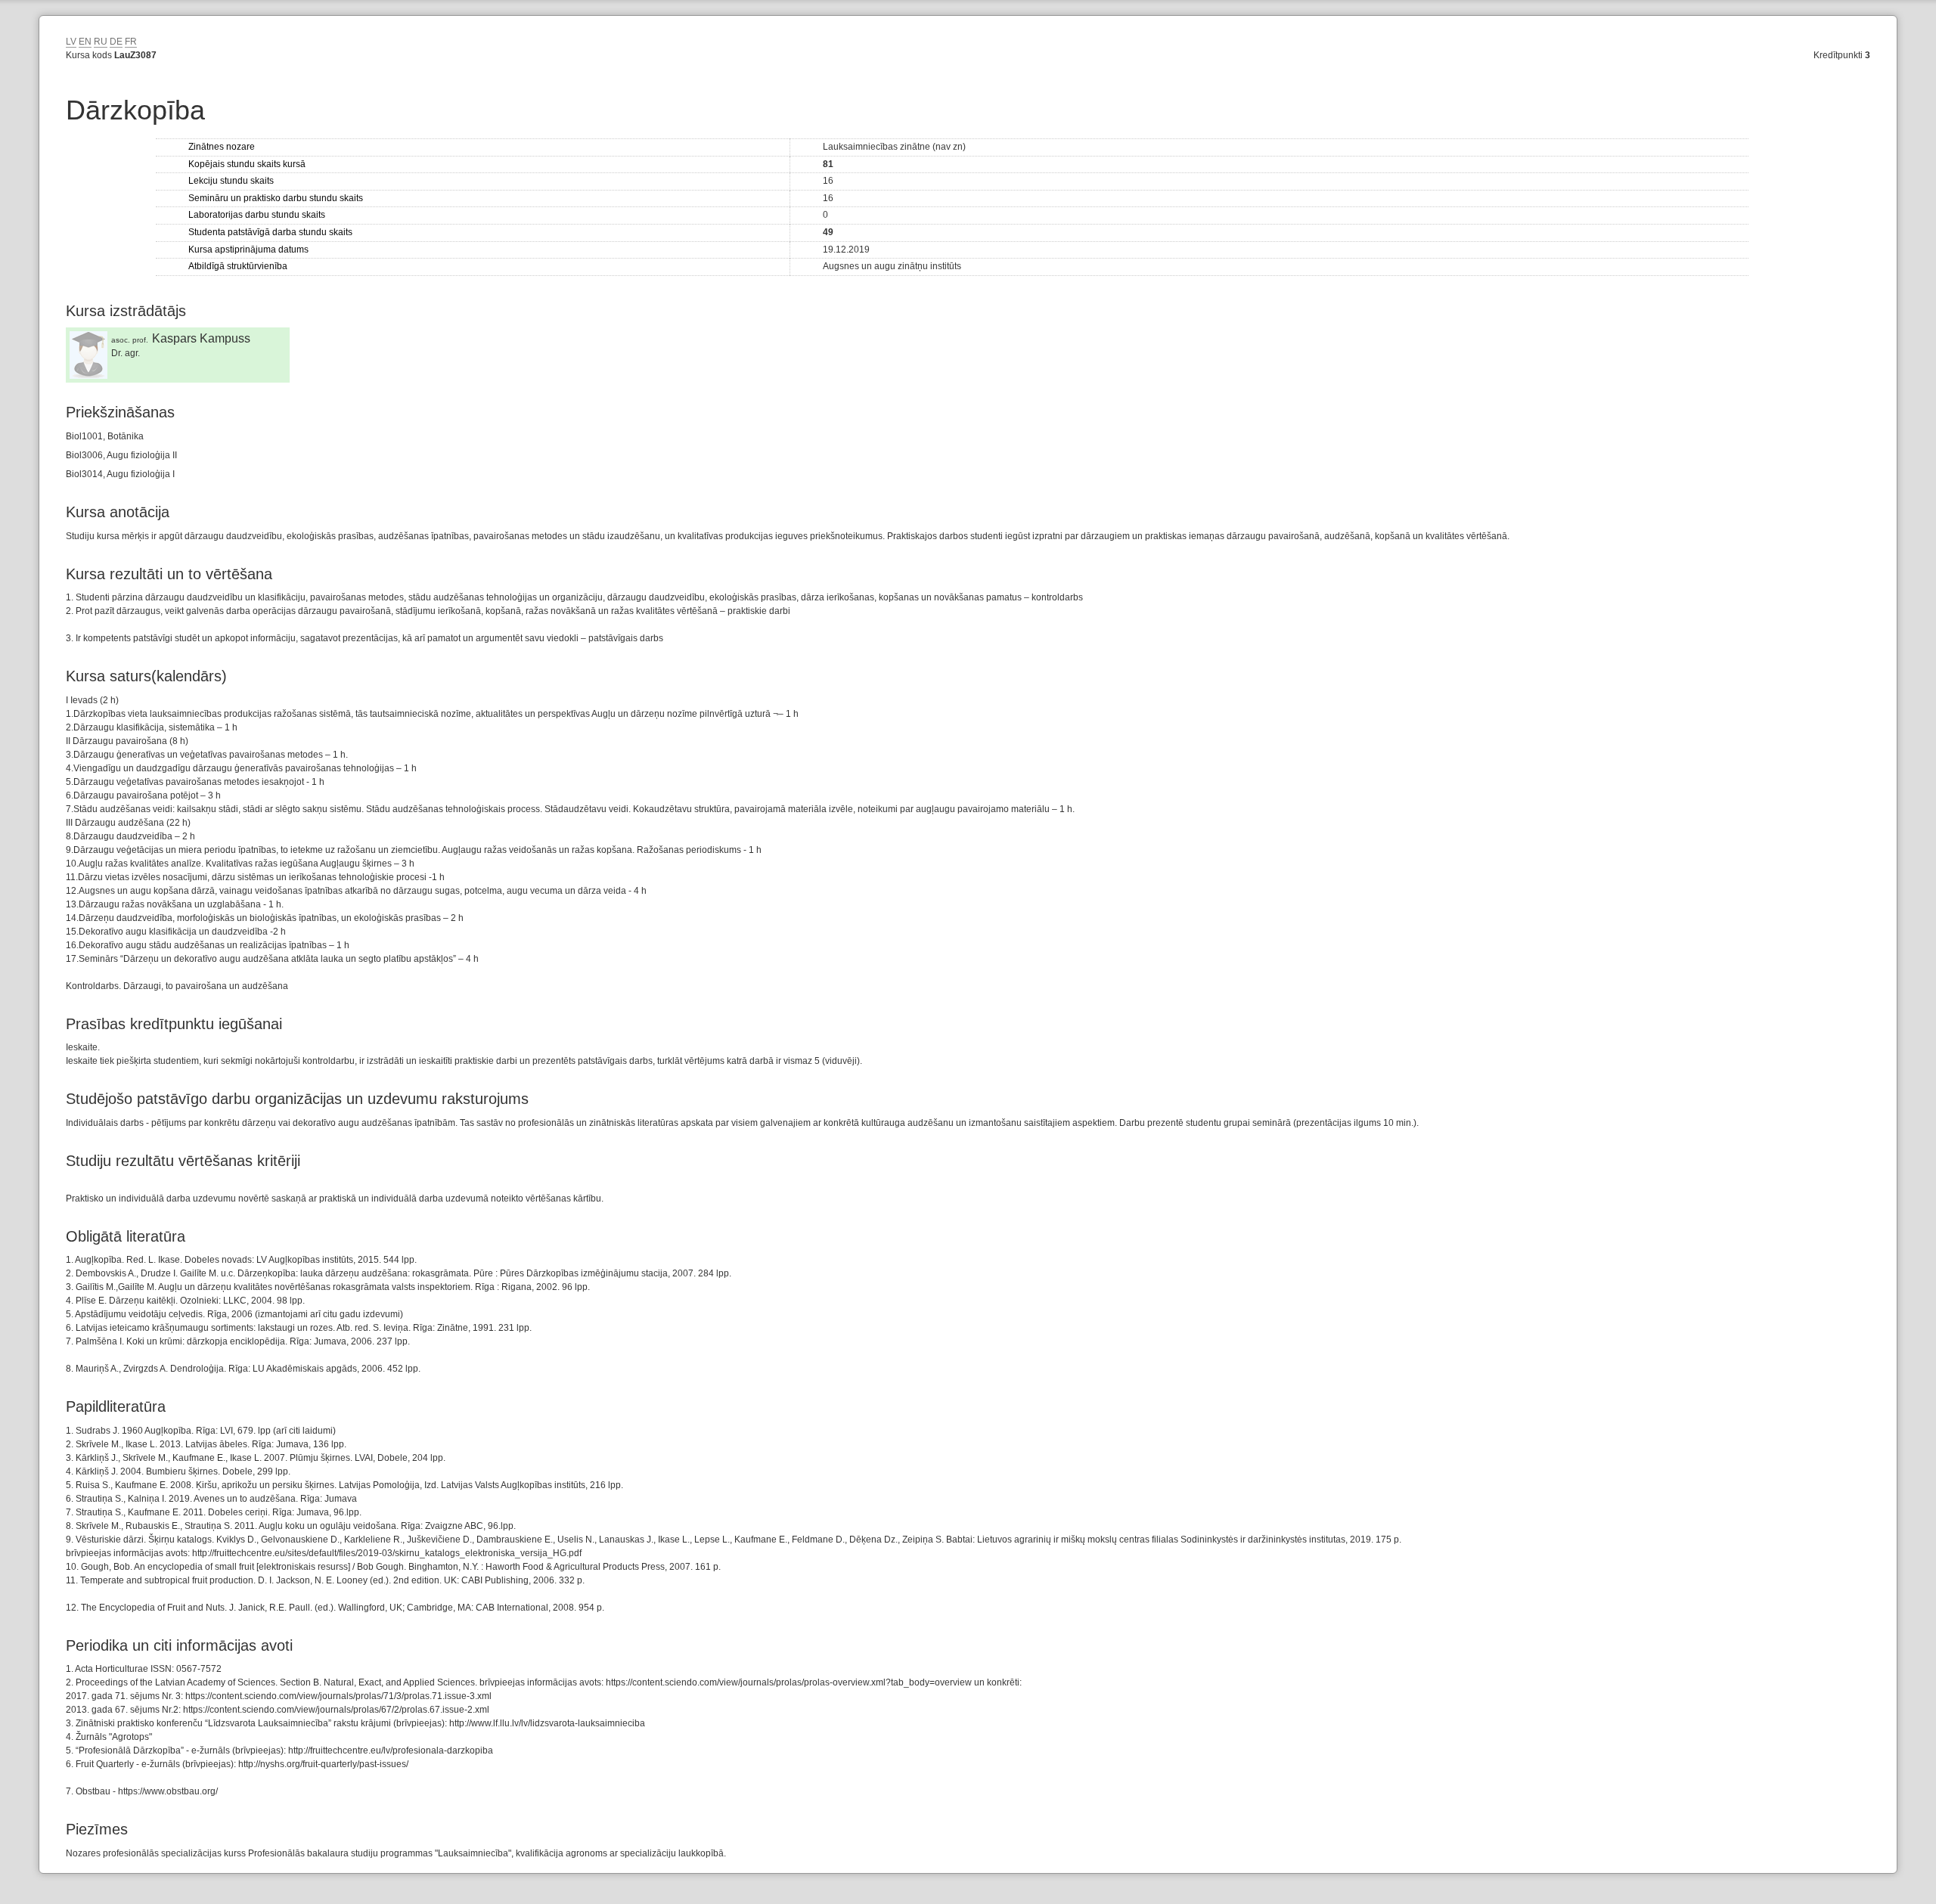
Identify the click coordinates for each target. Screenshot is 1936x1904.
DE (116, 42)
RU (101, 42)
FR (131, 42)
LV (71, 42)
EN (85, 42)
